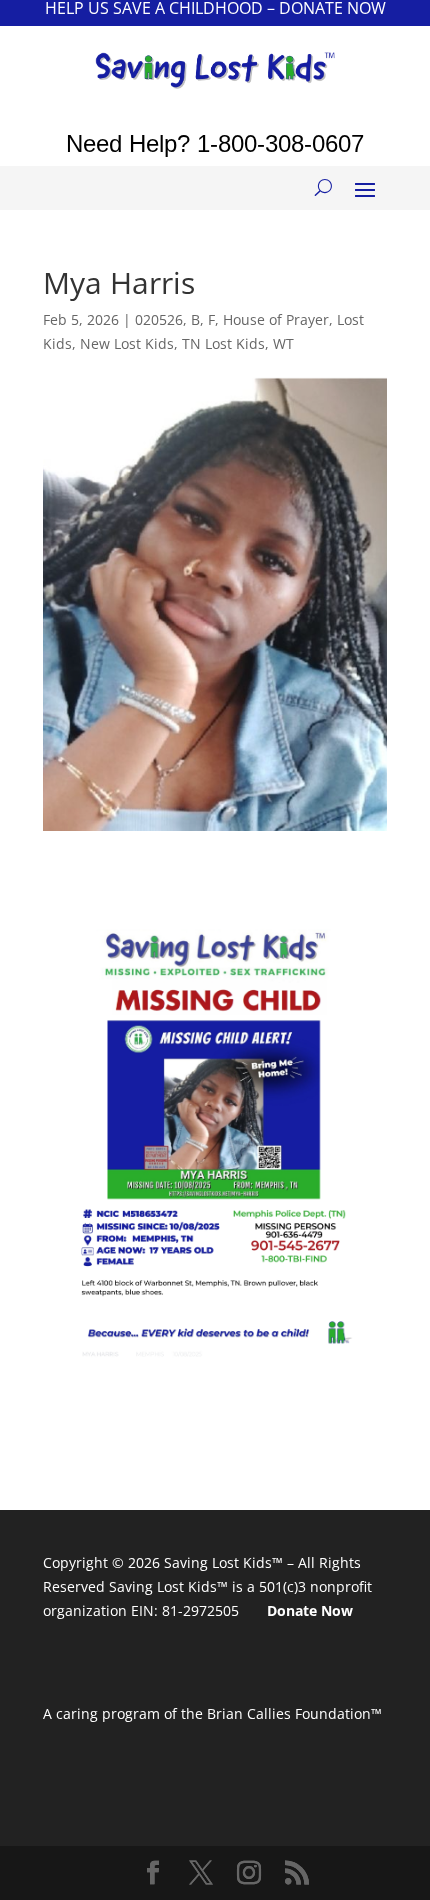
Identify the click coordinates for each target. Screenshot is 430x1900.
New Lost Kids (127, 343)
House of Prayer (276, 319)
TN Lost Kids (223, 343)
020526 (159, 319)
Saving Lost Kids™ (223, 1562)
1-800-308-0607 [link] (280, 143)
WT (283, 343)
